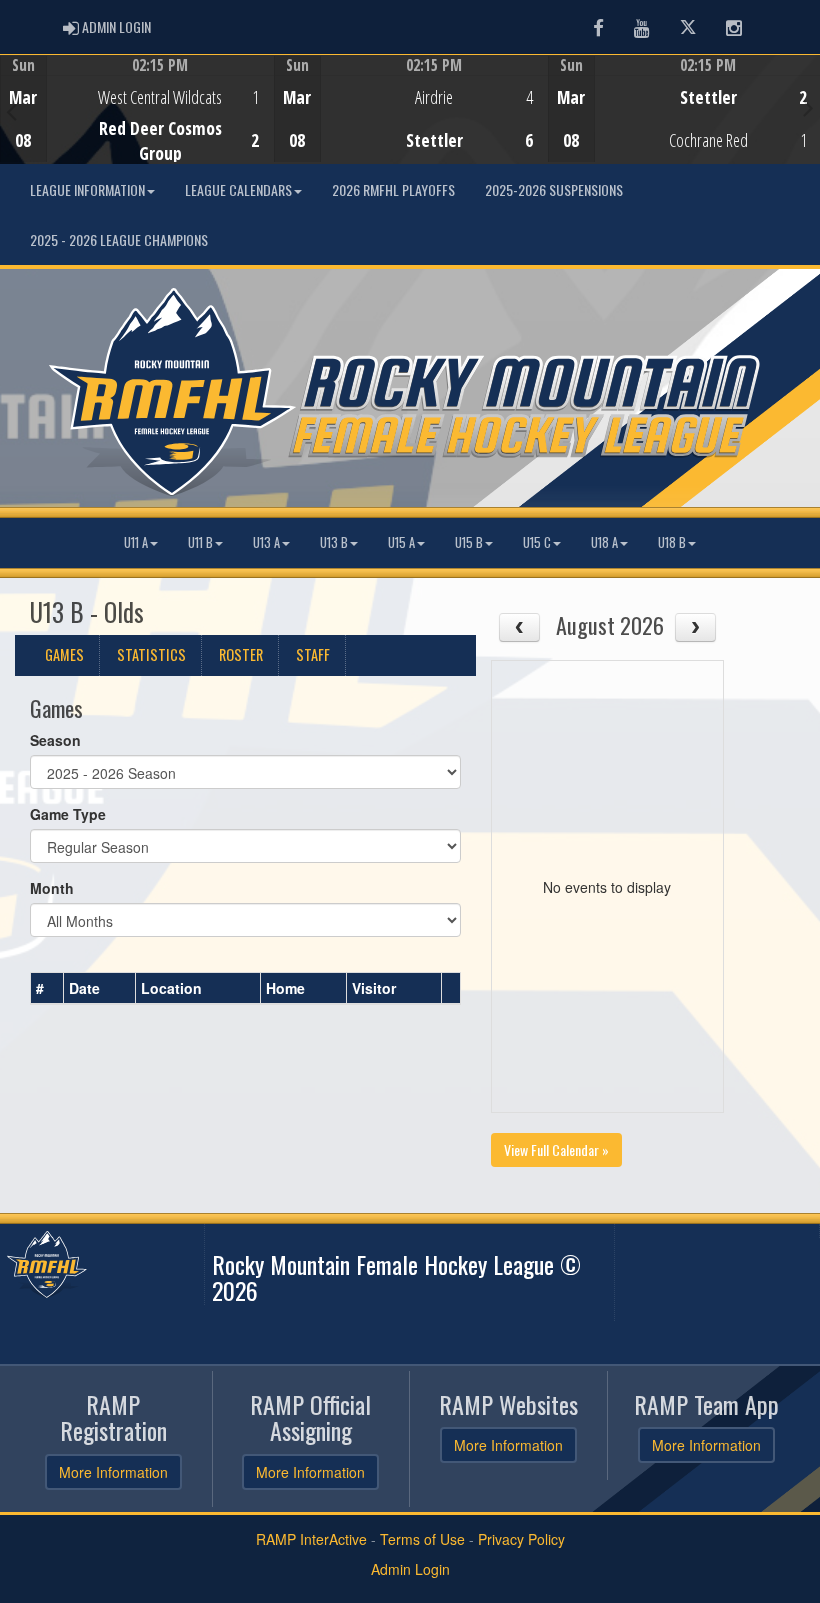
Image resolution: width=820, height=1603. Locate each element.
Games (64, 654)
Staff (313, 654)
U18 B (672, 542)
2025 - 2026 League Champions (119, 239)
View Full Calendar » (556, 1149)
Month (52, 888)
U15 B (469, 542)
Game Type (68, 814)
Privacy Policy (521, 1539)
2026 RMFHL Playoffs (393, 189)
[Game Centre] (137, 124)
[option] (137, 109)
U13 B (334, 542)
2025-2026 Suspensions (554, 189)
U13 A (266, 542)
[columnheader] (47, 989)
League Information (87, 189)
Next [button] (808, 107)
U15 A (401, 542)
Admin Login (410, 1569)
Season (55, 740)
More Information (113, 1472)
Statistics (151, 654)
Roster (241, 654)
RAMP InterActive (311, 1539)
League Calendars (238, 189)
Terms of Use (422, 1539)
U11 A (136, 542)
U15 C (537, 542)
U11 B (200, 542)
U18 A (604, 542)
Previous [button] (11, 111)
